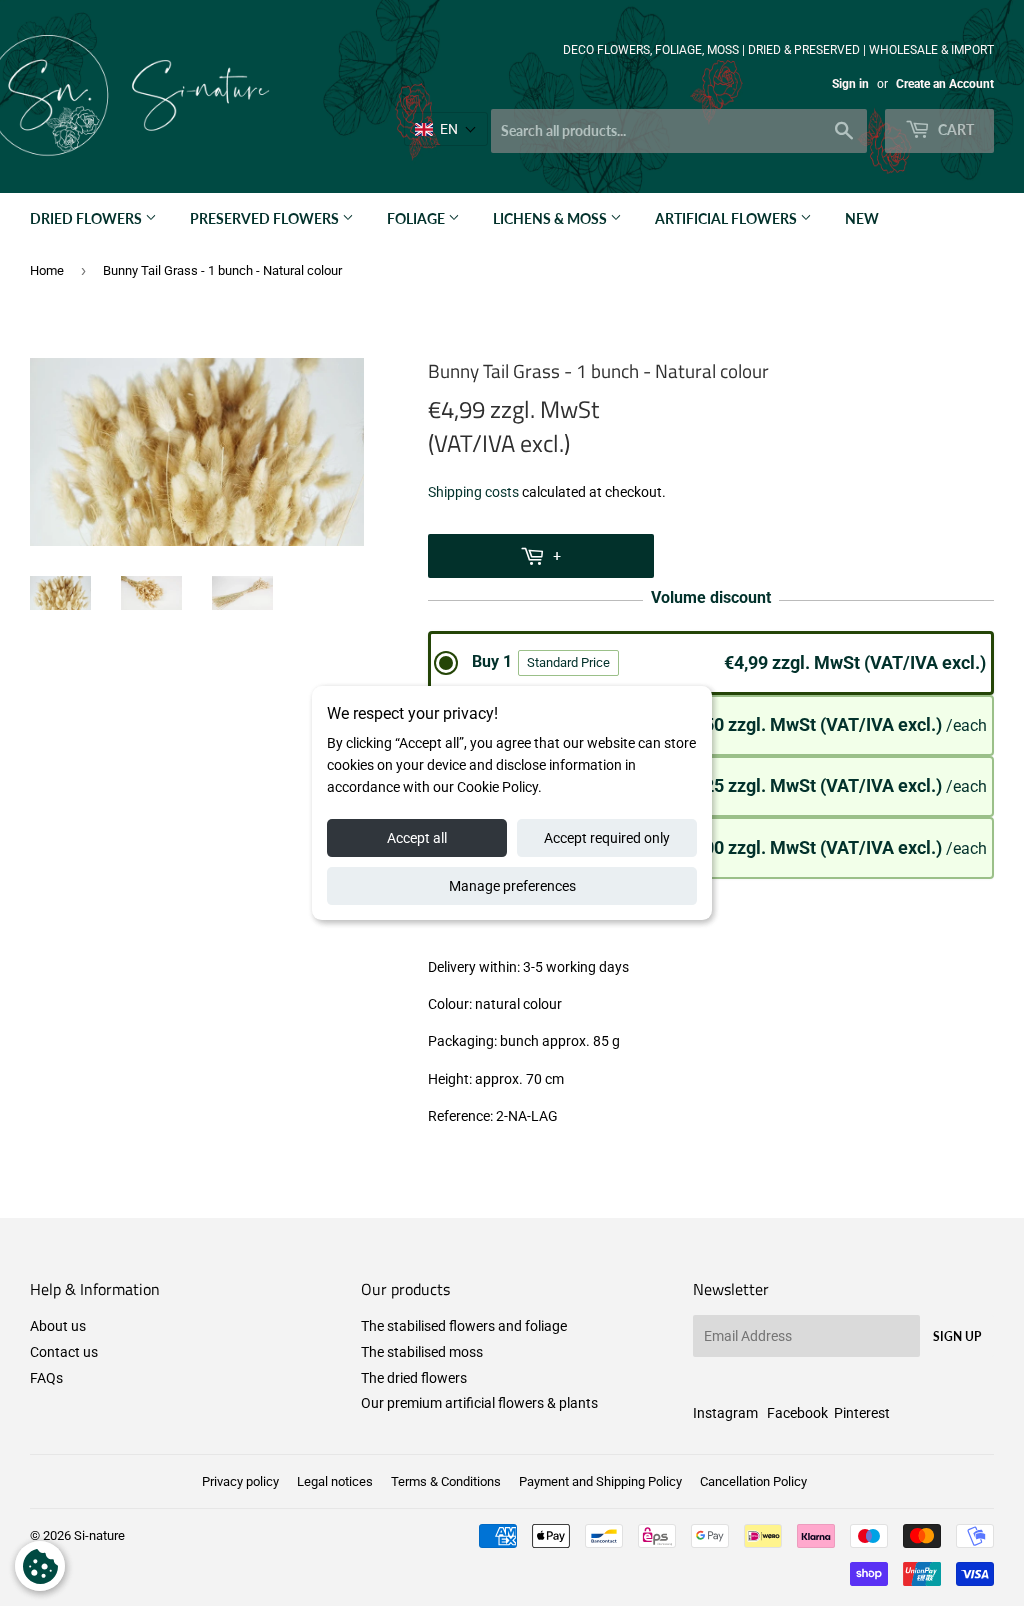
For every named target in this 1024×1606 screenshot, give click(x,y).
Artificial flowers (727, 218)
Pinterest (862, 1413)
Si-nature (99, 1535)
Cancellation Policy (753, 1481)
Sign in (850, 84)
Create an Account (945, 84)
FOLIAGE (417, 218)
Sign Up (957, 1336)
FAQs (46, 1378)
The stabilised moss (422, 1352)
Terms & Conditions (446, 1481)
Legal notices (335, 1481)
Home (47, 270)
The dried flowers (414, 1378)
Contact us (64, 1352)
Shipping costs (473, 492)
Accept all (417, 838)
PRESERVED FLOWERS (266, 218)
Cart (954, 129)
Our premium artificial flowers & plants (479, 1403)
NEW (862, 218)
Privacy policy (240, 1481)
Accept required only (607, 838)
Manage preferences (512, 886)
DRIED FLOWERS (87, 218)
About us (58, 1326)
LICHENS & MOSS (551, 218)
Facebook (797, 1413)
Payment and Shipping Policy (600, 1481)
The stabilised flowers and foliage (464, 1326)
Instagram (725, 1413)
